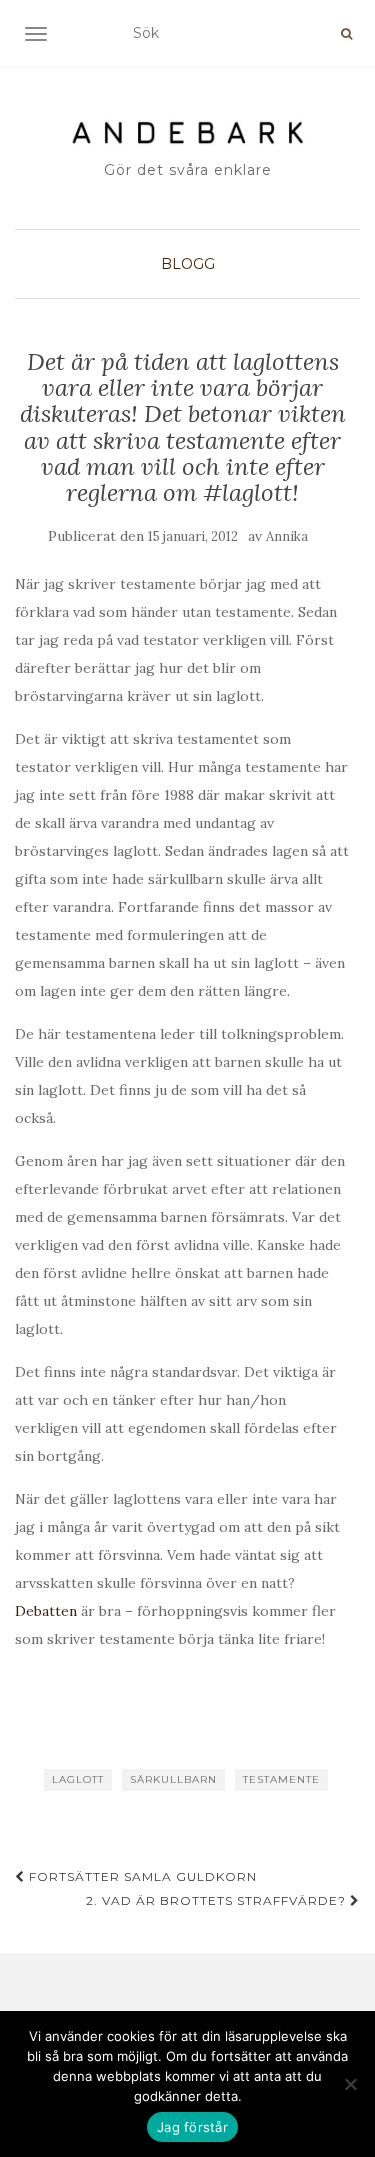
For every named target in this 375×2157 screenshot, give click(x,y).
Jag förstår (192, 2127)
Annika (287, 536)
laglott (78, 1779)
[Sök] (346, 34)
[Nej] (350, 2084)
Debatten (46, 1611)
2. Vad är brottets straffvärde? (218, 1900)
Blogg (188, 264)
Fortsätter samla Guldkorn (141, 1876)
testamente (281, 1779)
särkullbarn (173, 1779)
